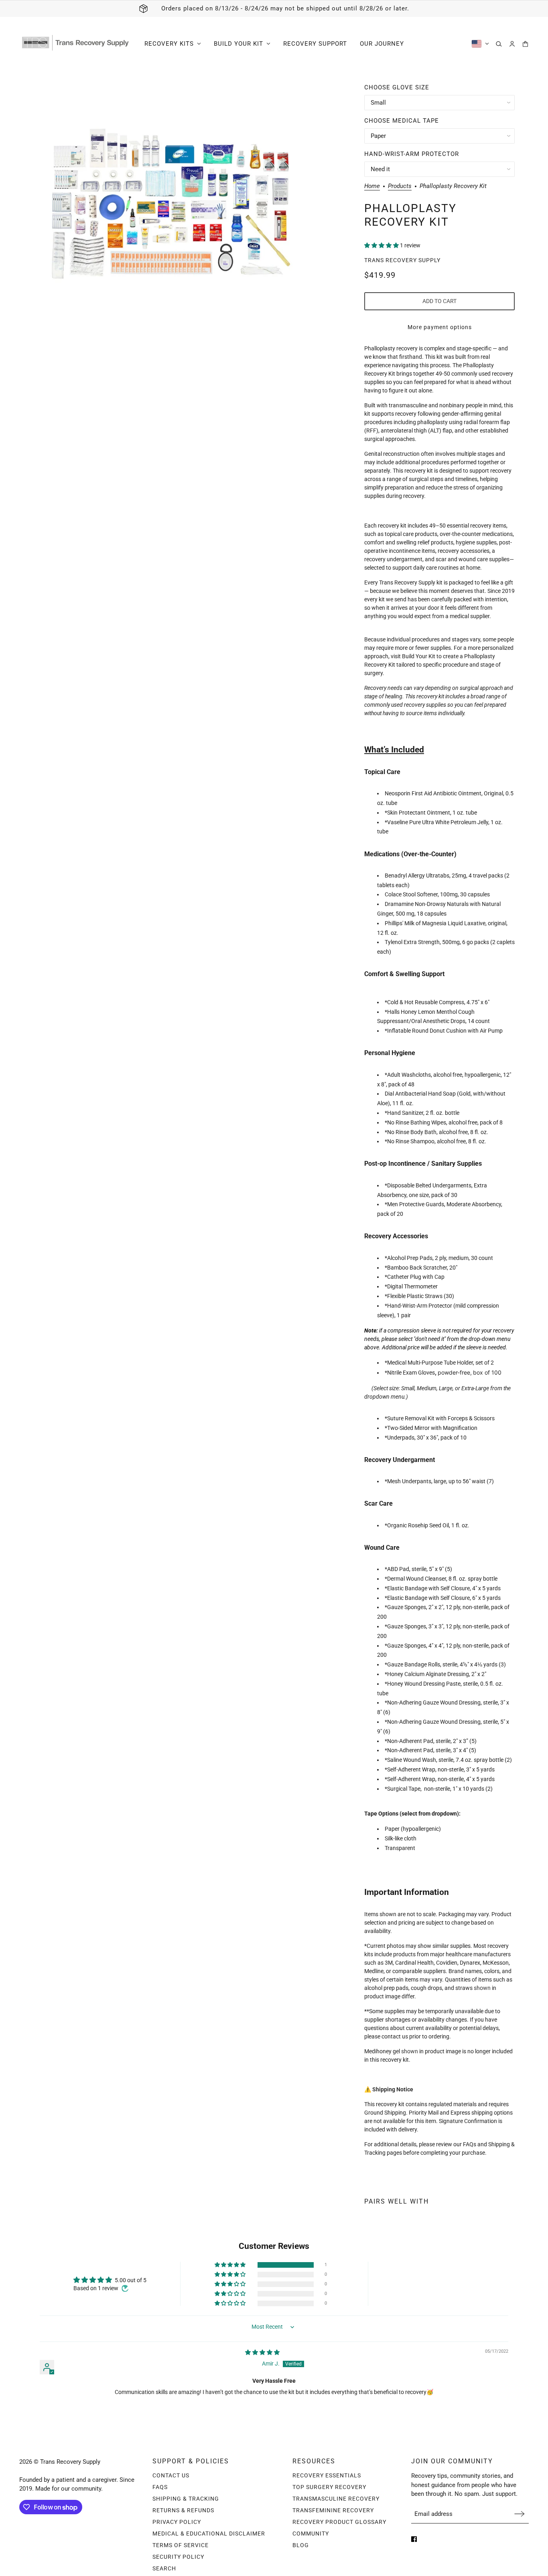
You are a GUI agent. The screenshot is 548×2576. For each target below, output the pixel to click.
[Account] (512, 44)
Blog (301, 2545)
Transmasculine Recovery (336, 2499)
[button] (382, 245)
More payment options (440, 327)
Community (311, 2534)
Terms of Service (181, 2545)
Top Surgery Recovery (329, 2487)
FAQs (160, 2487)
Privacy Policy (177, 2522)
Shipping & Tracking (186, 2499)
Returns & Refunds (183, 2510)
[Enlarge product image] (170, 207)
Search (164, 2568)
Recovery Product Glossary (339, 2522)
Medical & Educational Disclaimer (209, 2534)
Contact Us (171, 2475)
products (400, 186)
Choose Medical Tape (402, 121)
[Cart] (525, 44)
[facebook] (414, 2539)
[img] (262, 2352)
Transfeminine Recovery (333, 2510)
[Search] (499, 44)
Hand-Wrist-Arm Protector (412, 154)
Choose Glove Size (397, 87)
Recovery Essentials (327, 2475)
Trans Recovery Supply (402, 260)
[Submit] (520, 2514)
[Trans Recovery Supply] (75, 44)
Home (372, 186)
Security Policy (178, 2557)
